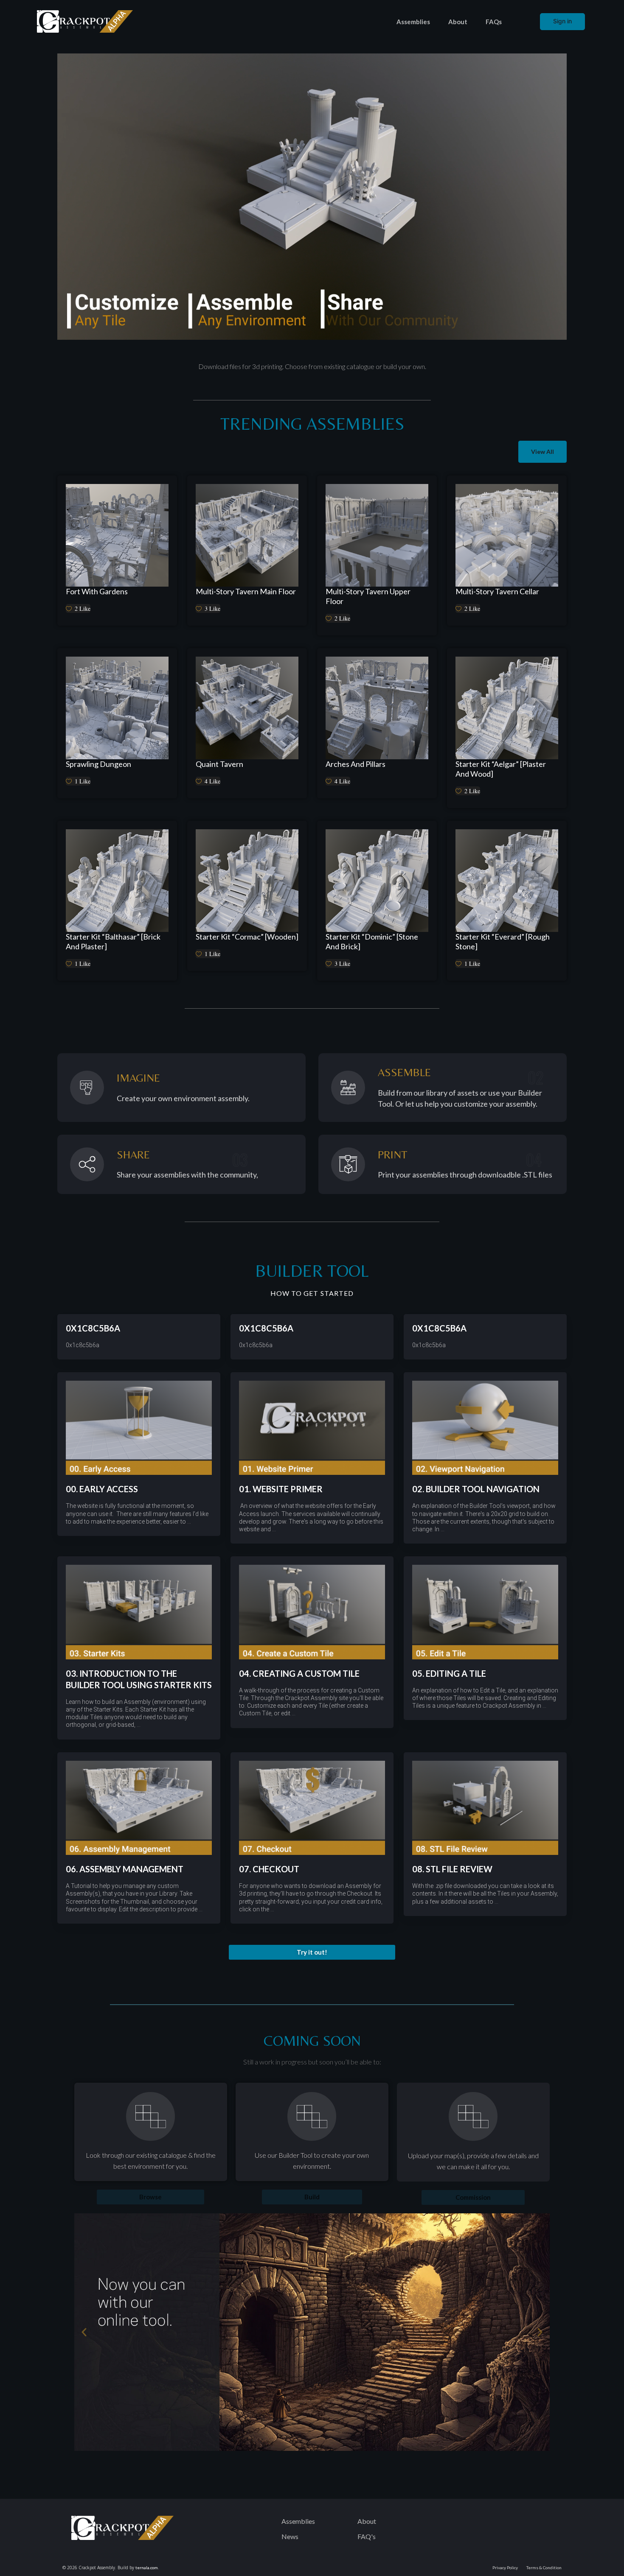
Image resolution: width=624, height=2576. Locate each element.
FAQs (494, 22)
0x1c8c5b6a (93, 1328)
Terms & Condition (544, 2568)
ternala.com (147, 2568)
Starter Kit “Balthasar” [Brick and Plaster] (113, 941)
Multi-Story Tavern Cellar (497, 591)
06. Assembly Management (125, 1869)
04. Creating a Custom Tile (299, 1673)
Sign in (562, 21)
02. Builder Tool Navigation (476, 1489)
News (290, 2536)
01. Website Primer (281, 1489)
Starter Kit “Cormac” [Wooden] (247, 937)
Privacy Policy (505, 2568)
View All (542, 452)
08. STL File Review (452, 1869)
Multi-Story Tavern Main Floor (246, 591)
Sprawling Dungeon (98, 764)
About (458, 22)
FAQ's (367, 2536)
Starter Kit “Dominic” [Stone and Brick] (372, 941)
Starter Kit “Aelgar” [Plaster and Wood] (501, 769)
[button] (312, 1952)
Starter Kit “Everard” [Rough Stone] (503, 941)
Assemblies (413, 22)
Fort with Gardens (97, 591)
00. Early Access (102, 1489)
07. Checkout (269, 1869)
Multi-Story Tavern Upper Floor (368, 596)
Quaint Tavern (219, 764)
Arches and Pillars (356, 764)
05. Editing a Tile (449, 1673)
